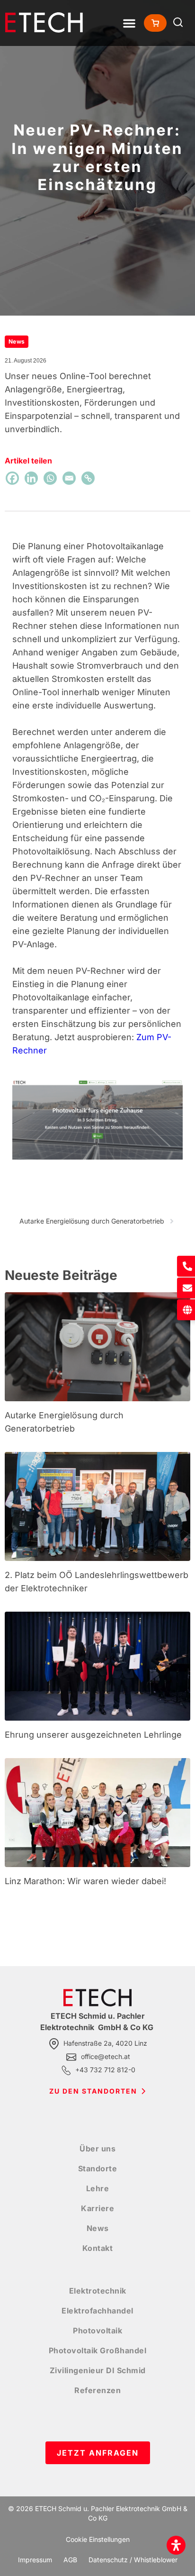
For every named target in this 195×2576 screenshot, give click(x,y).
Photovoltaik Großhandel (98, 2350)
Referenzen (97, 2390)
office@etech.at (106, 2056)
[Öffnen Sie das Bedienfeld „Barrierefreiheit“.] (176, 2545)
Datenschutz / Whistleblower (133, 2560)
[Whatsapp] (50, 478)
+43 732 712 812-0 (105, 2070)
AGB (70, 2560)
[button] (129, 23)
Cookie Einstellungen (98, 2539)
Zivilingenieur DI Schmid (98, 2370)
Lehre (98, 2188)
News (98, 2228)
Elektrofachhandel (97, 2311)
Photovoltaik (97, 2331)
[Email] (69, 478)
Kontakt (98, 2248)
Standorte (98, 2168)
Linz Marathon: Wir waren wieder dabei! (85, 1881)
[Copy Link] (88, 478)
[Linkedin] (31, 478)
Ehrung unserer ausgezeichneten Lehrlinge (93, 1735)
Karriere (97, 2208)
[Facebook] (12, 478)
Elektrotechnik (98, 2291)
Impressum (35, 2560)
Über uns (97, 2149)
